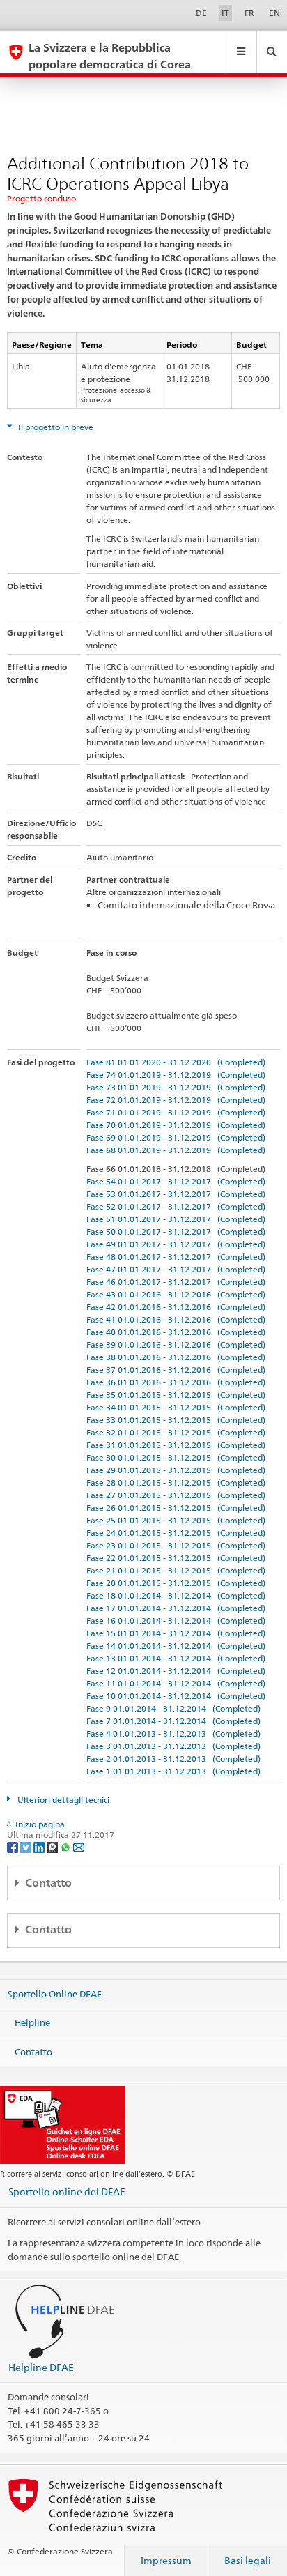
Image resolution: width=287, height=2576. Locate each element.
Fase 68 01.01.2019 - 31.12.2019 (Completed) (176, 1150)
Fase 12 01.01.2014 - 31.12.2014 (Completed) (176, 1671)
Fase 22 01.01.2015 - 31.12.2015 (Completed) (176, 1558)
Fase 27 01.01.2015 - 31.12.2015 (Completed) (176, 1495)
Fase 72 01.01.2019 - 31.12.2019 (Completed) (176, 1100)
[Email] (79, 1846)
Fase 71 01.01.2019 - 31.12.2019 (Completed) (176, 1112)
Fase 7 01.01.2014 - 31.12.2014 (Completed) (173, 1721)
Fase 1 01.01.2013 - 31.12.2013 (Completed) (173, 1771)
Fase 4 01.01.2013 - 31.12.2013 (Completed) (173, 1733)
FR (249, 13)
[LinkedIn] (40, 1846)
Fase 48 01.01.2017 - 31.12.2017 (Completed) (176, 1257)
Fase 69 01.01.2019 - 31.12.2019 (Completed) (176, 1137)
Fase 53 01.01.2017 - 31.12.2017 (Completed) (176, 1194)
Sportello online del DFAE (67, 2192)
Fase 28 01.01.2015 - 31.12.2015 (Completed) (176, 1483)
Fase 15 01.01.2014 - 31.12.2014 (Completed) (176, 1633)
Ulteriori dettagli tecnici (62, 1800)
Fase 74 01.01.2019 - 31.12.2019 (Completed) (176, 1075)
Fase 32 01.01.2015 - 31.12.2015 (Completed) (176, 1432)
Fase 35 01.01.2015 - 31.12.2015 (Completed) (176, 1395)
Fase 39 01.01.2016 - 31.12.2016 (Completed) (176, 1344)
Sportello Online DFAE (55, 1993)
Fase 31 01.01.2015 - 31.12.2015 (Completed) (176, 1445)
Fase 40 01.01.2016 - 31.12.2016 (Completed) (176, 1332)
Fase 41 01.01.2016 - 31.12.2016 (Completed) (176, 1319)
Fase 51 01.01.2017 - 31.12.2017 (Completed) (176, 1219)
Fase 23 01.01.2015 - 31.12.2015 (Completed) (176, 1545)
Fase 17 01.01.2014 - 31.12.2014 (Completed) (176, 1608)
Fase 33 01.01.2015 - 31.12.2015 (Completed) (176, 1420)
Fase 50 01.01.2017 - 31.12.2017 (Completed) (176, 1232)
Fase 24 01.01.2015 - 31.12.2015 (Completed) (176, 1533)
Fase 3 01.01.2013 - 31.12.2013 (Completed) (173, 1746)
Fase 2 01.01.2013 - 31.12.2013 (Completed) (173, 1759)
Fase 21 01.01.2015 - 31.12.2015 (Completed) (176, 1570)
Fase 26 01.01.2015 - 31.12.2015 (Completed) (176, 1508)
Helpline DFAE (41, 2367)
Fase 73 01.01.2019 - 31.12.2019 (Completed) (176, 1087)
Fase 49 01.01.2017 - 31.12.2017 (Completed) (176, 1244)
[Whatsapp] (67, 1846)
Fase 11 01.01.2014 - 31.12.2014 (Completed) (176, 1683)
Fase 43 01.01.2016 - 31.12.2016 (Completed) (176, 1294)
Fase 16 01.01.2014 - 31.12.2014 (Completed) (176, 1621)
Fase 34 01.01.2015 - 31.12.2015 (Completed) (176, 1407)
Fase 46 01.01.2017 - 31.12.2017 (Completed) (176, 1282)
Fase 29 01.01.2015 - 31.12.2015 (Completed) (176, 1470)
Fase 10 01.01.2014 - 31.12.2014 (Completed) (176, 1696)
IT (225, 13)
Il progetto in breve (55, 427)
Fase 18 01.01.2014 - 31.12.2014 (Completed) (176, 1595)
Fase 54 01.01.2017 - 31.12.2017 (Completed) (176, 1181)
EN (274, 13)
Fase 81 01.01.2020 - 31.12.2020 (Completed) (176, 1062)
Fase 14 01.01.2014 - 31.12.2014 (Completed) (176, 1646)
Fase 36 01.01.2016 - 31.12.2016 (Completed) (176, 1382)
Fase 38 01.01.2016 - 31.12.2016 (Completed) (176, 1357)
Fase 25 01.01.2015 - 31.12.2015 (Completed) (176, 1520)
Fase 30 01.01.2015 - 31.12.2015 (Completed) (176, 1457)
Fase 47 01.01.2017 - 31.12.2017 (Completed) (176, 1269)
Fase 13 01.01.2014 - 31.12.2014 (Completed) (176, 1658)
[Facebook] (14, 1846)
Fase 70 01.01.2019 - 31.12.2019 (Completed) (176, 1125)
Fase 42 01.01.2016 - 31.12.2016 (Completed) (176, 1307)
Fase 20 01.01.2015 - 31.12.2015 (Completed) (176, 1583)
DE (201, 13)
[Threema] (53, 1846)
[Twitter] (27, 1846)
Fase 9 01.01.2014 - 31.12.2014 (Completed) (173, 1708)
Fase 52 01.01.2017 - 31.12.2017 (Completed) (176, 1206)
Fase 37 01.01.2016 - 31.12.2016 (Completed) (176, 1370)
